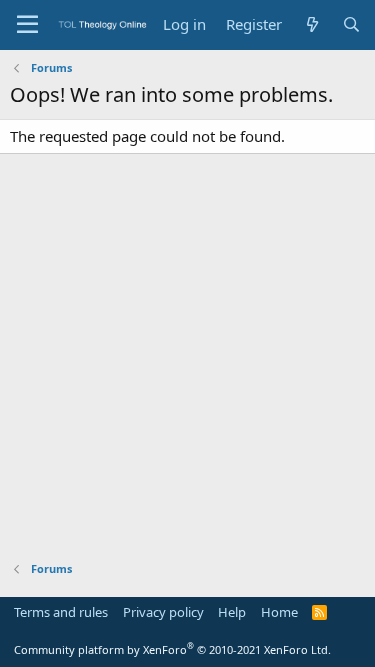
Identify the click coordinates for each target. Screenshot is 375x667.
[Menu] (27, 25)
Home (279, 612)
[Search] (351, 24)
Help (232, 612)
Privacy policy (163, 612)
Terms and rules (61, 612)
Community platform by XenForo (172, 649)
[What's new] (311, 24)
